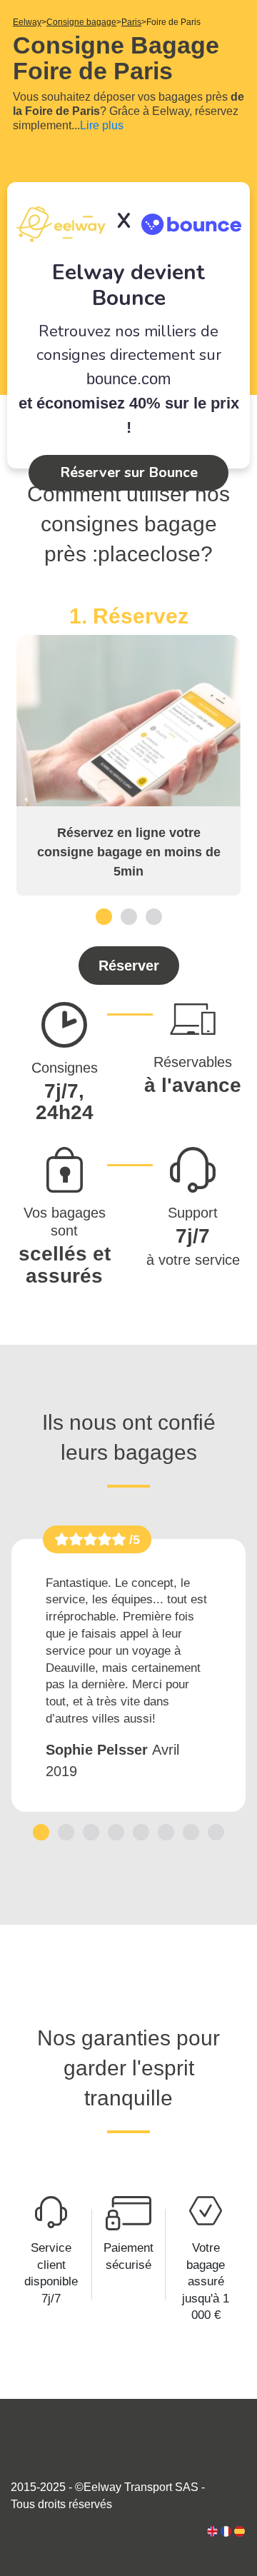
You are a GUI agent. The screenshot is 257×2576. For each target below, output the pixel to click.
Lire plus (102, 125)
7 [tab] (191, 1832)
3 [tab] (154, 916)
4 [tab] (116, 1832)
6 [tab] (166, 1832)
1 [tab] (104, 916)
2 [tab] (129, 916)
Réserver (129, 966)
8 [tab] (216, 1832)
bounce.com (128, 379)
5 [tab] (141, 1832)
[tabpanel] (128, 750)
